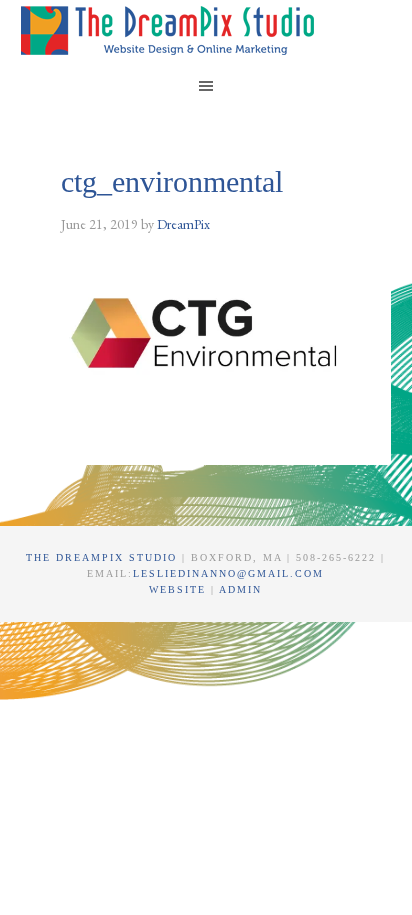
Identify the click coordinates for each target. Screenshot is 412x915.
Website (180, 589)
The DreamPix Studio (171, 30)
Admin (240, 589)
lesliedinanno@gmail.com (228, 573)
